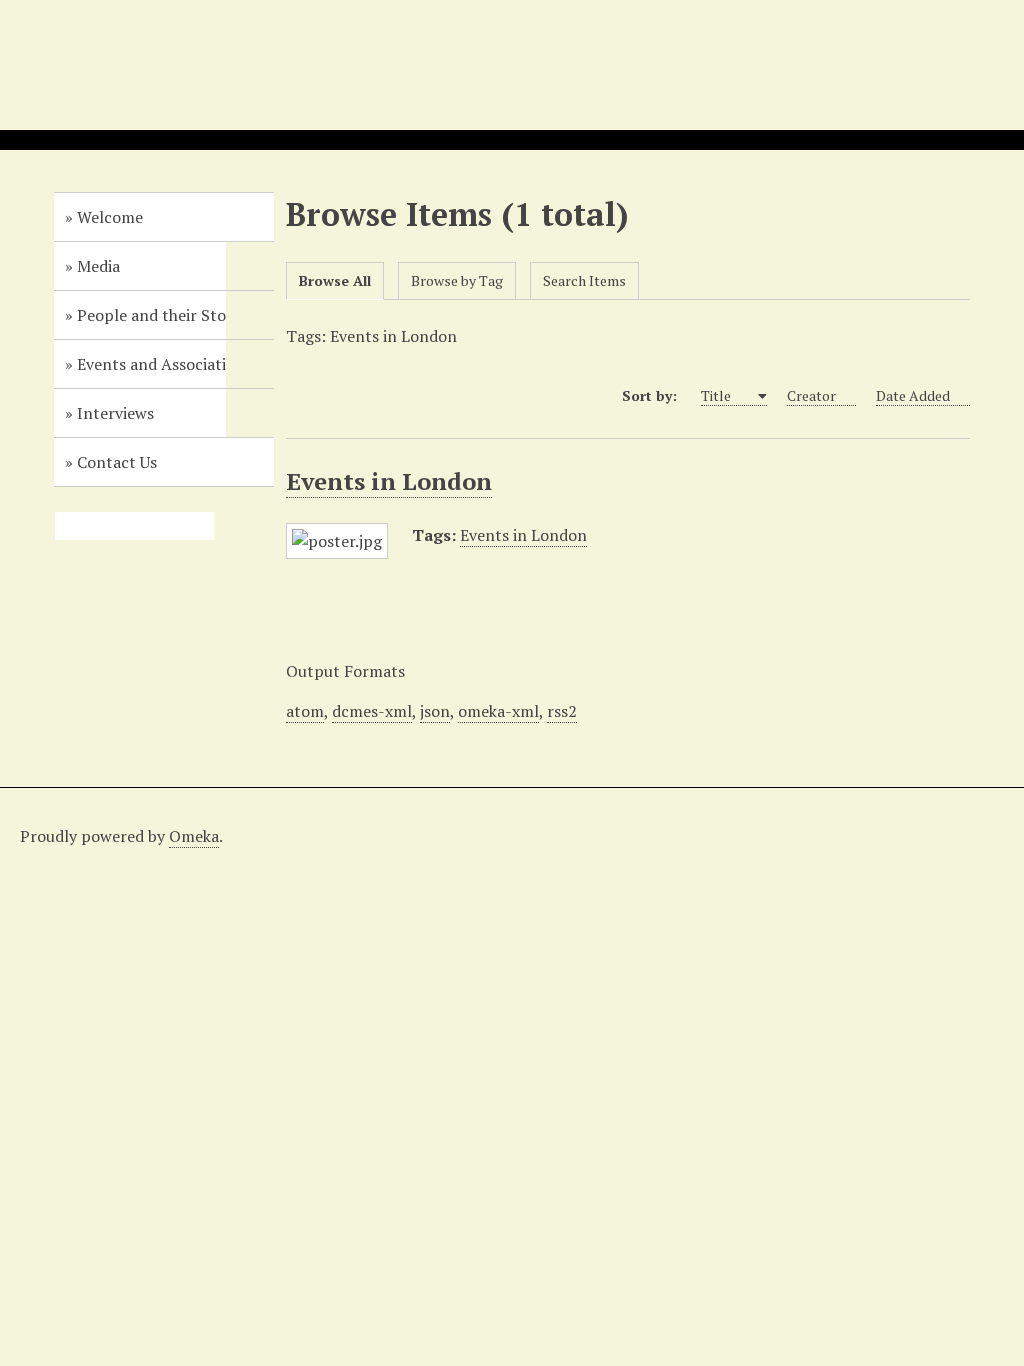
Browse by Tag (457, 280)
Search (259, 526)
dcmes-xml (372, 711)
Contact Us (117, 462)
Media (98, 266)
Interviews (115, 413)
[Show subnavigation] (250, 266)
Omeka (194, 836)
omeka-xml (498, 711)
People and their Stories (164, 315)
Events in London (389, 481)
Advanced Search (229, 526)
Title (717, 395)
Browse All (335, 280)
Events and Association (161, 364)
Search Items (584, 280)
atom (305, 711)
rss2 (562, 711)
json (435, 711)
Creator (811, 395)
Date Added (913, 395)
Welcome (110, 217)
